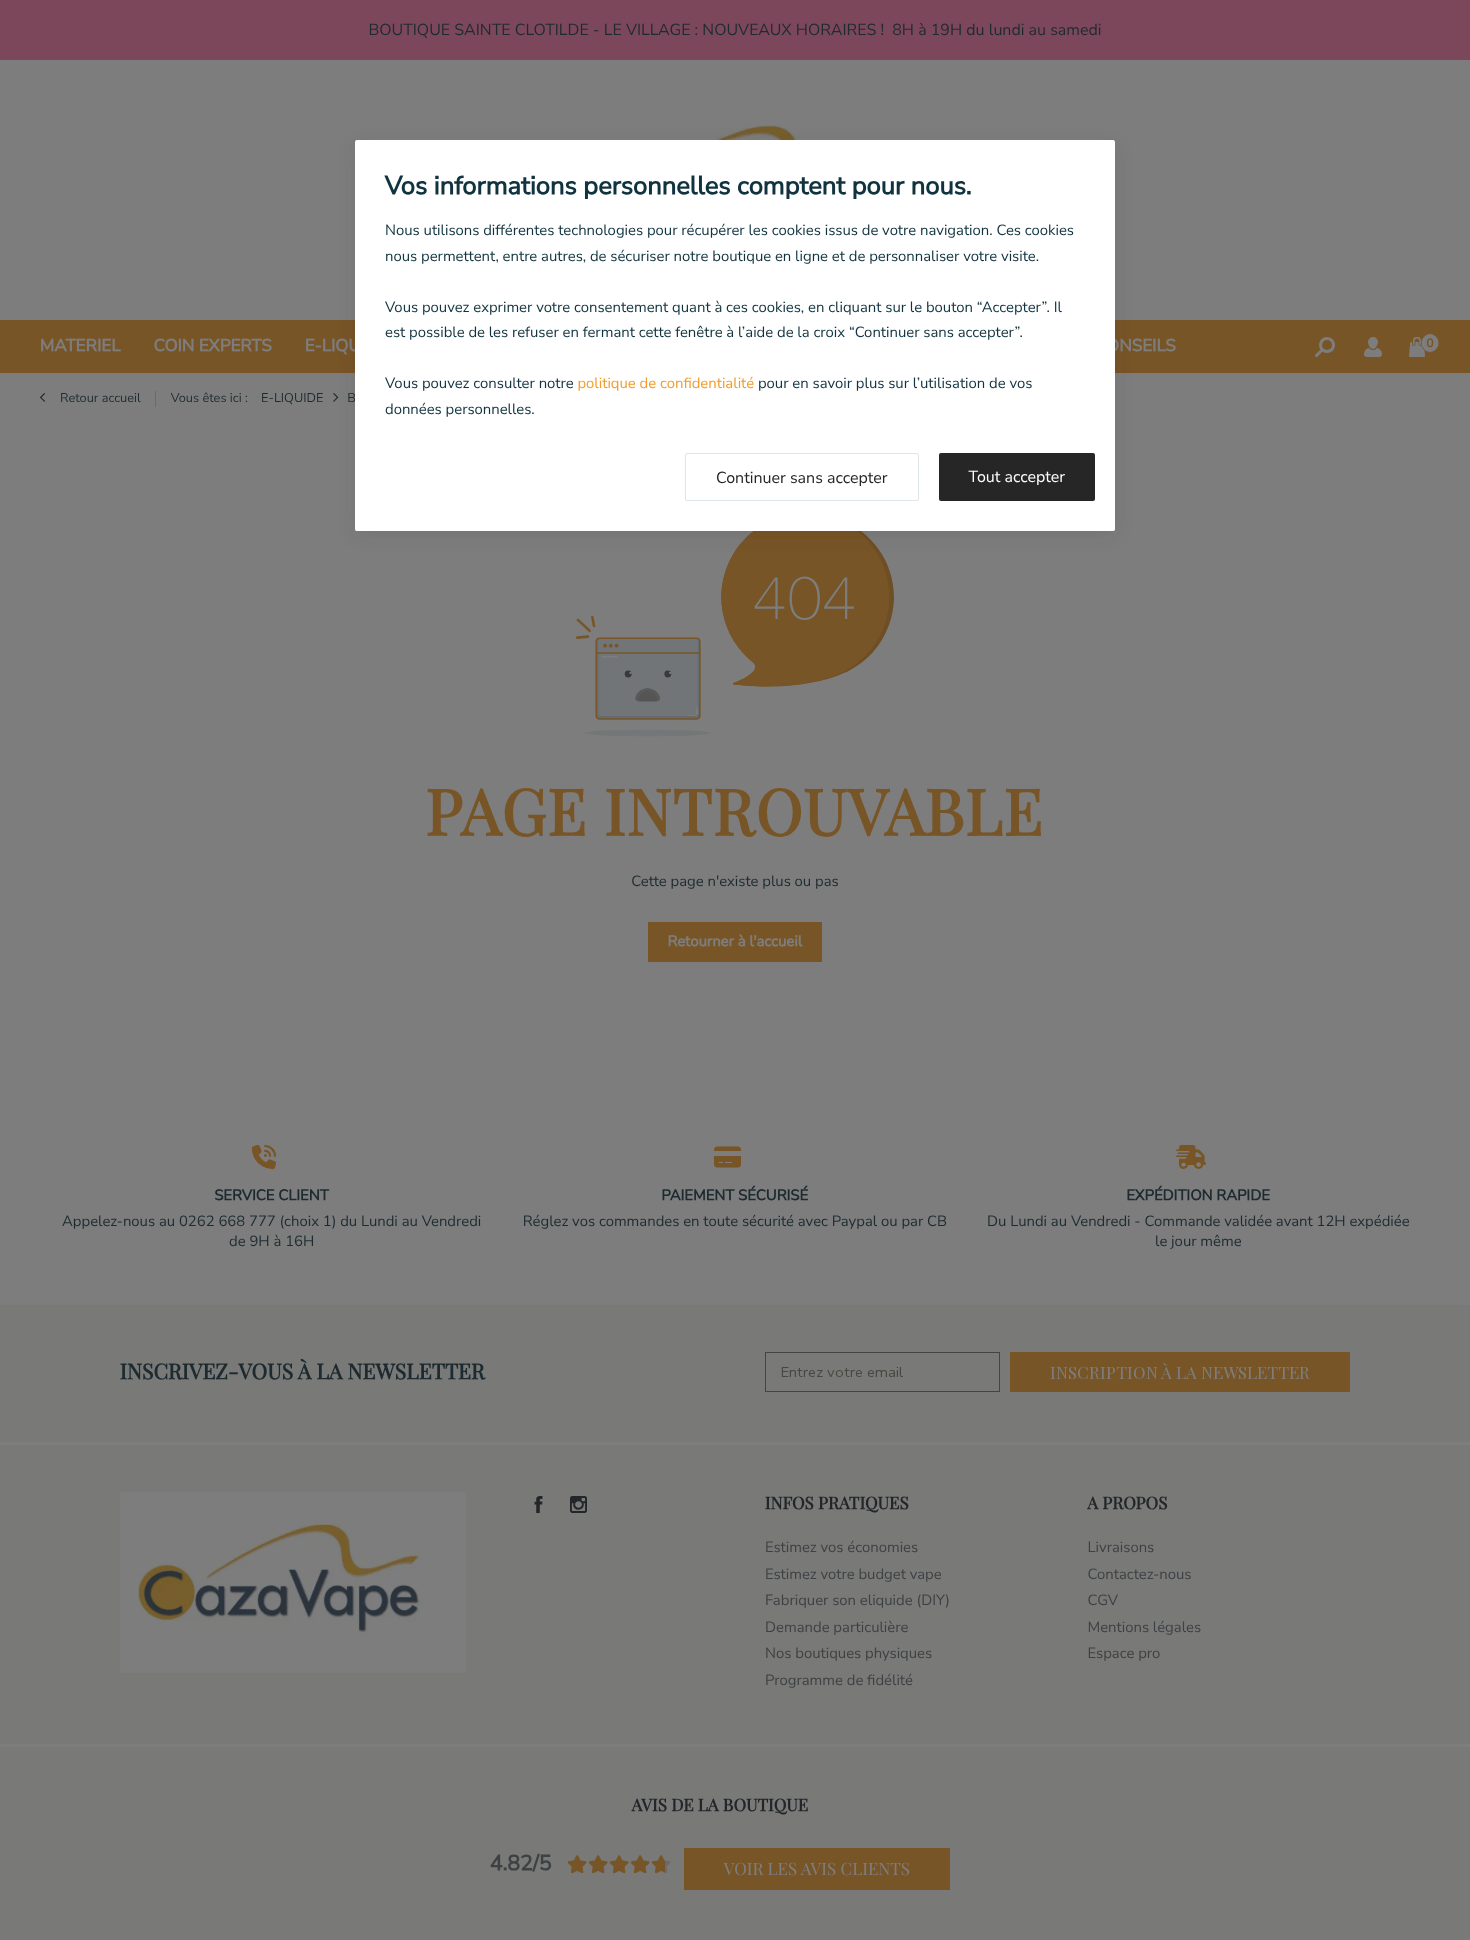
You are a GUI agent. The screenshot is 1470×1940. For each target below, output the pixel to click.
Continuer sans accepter (802, 478)
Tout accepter (1017, 477)
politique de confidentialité (665, 384)
